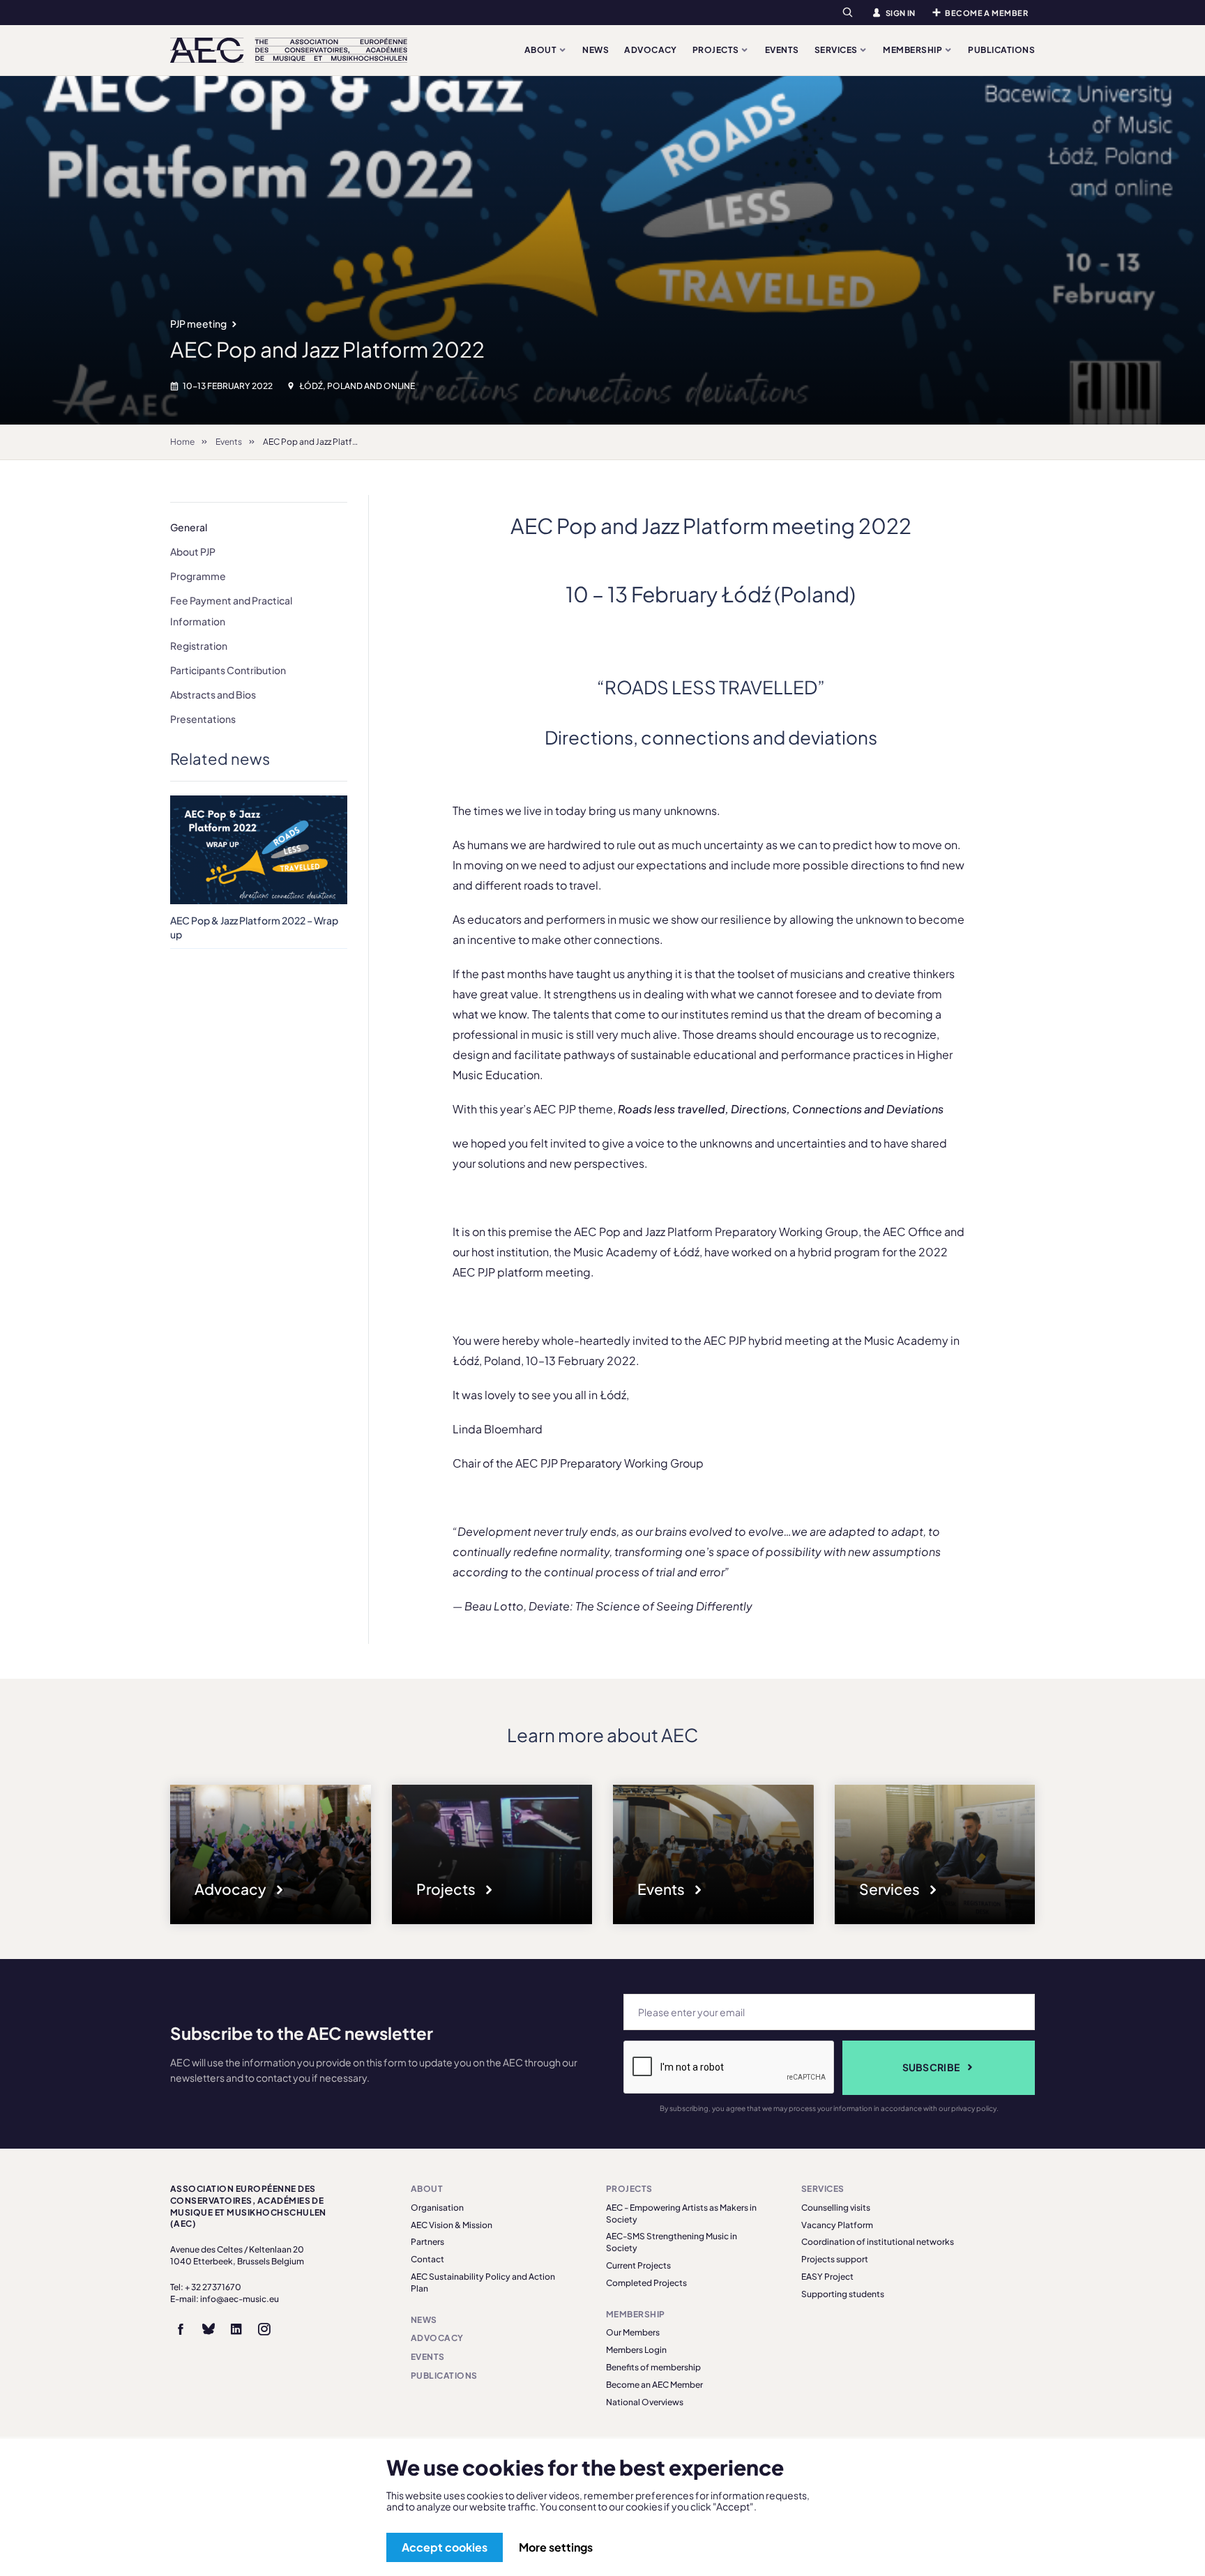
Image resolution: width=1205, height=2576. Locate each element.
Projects (717, 50)
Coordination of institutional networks (878, 2242)
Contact (427, 2259)
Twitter (209, 2329)
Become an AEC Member (654, 2385)
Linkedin (236, 2329)
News (596, 50)
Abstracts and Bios (213, 694)
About (541, 50)
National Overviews (645, 2402)
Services (837, 50)
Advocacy (651, 50)
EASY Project (827, 2277)
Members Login (636, 2350)
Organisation (437, 2208)
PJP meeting (199, 323)
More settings (556, 2547)
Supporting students (843, 2294)
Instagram (264, 2329)
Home (182, 442)
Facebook (181, 2329)
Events (782, 50)
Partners (427, 2242)
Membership (913, 50)
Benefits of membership (653, 2367)
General (189, 527)
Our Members (633, 2332)
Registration (199, 646)
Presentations (203, 719)
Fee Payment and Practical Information (231, 611)
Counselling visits (836, 2208)
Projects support (835, 2259)
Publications (1001, 50)
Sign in (901, 13)
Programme (198, 576)
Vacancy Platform (837, 2225)
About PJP (193, 551)
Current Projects (638, 2265)
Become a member (986, 13)
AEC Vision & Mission (452, 2225)
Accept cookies (445, 2547)
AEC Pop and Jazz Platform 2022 (327, 442)
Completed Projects (646, 2283)
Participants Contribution (228, 670)
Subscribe (931, 2067)
